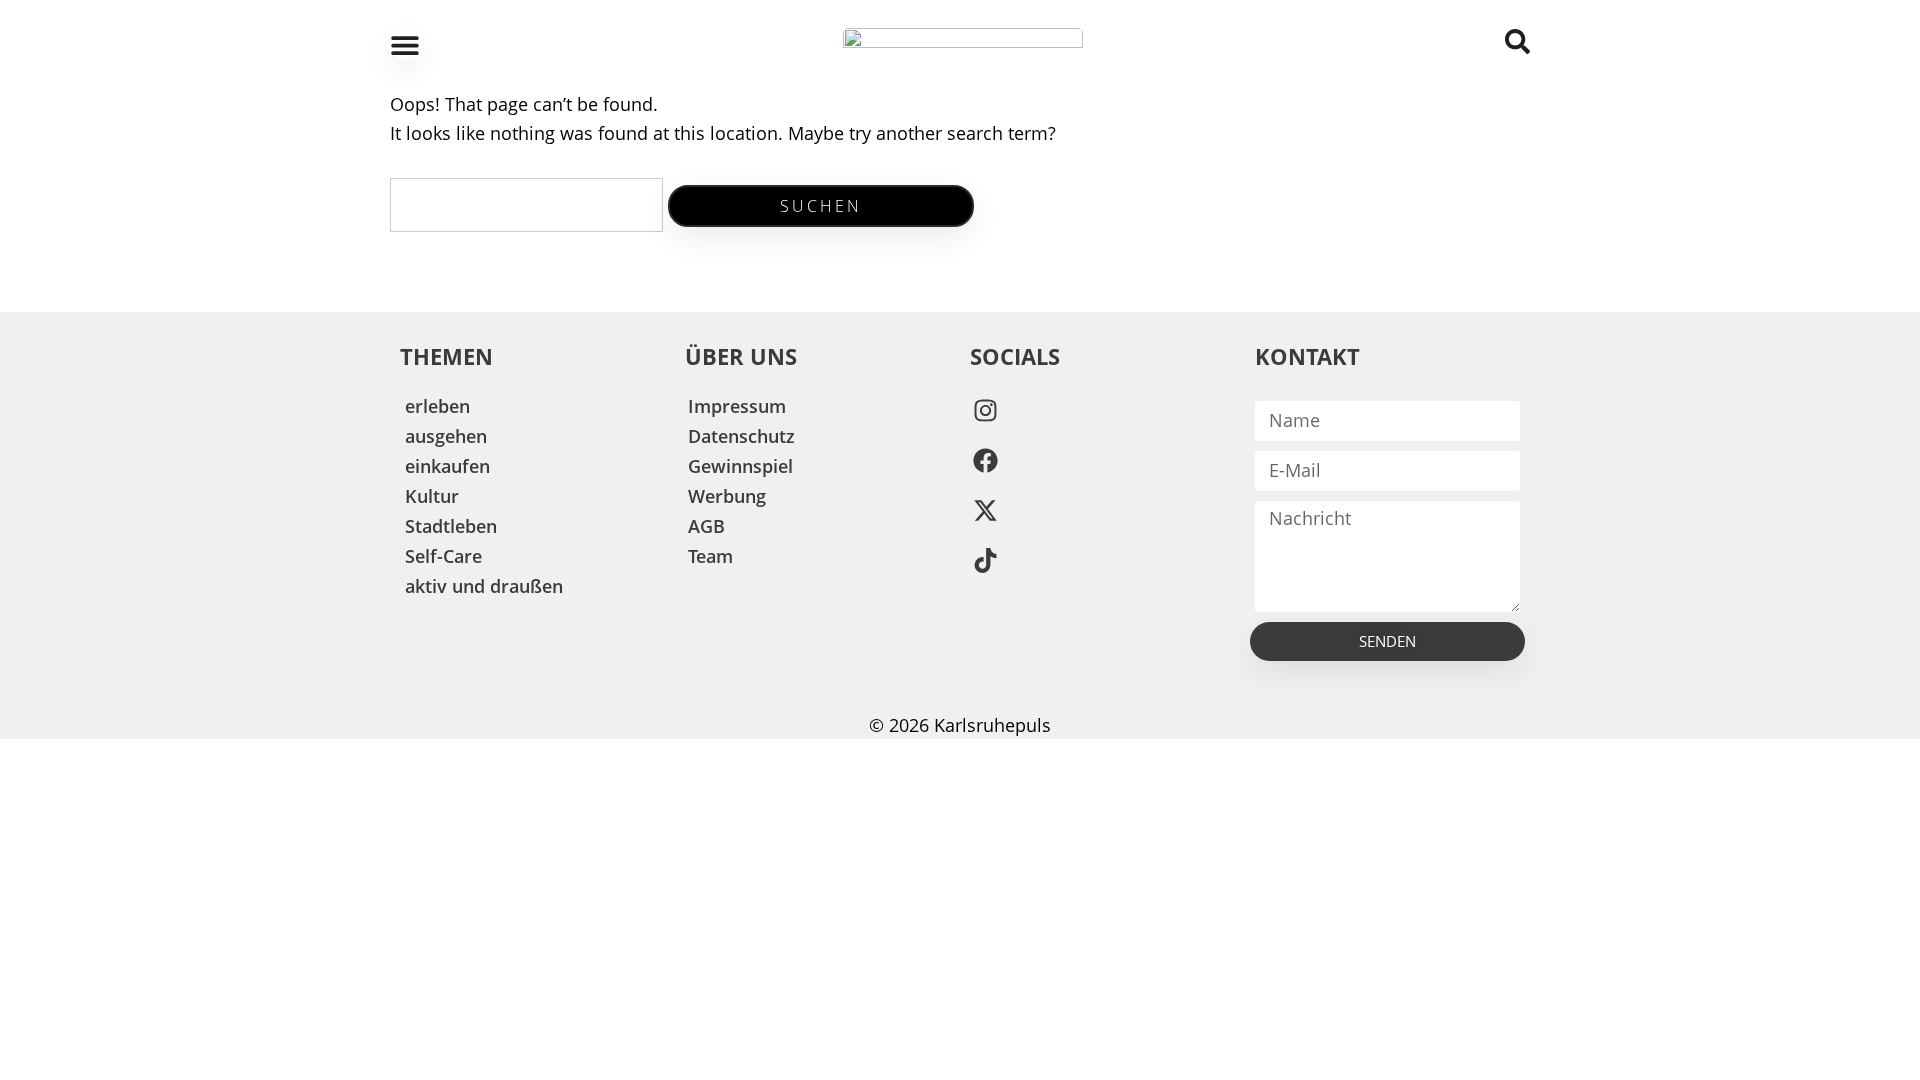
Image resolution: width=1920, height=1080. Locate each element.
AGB (706, 526)
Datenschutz (741, 436)
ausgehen (446, 436)
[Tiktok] (985, 561)
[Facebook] (985, 461)
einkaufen (447, 466)
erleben (437, 406)
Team (710, 556)
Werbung (727, 496)
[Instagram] (985, 411)
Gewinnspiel (740, 466)
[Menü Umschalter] (405, 45)
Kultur (432, 496)
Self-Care (443, 556)
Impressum (737, 406)
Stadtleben (451, 526)
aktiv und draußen (484, 586)
